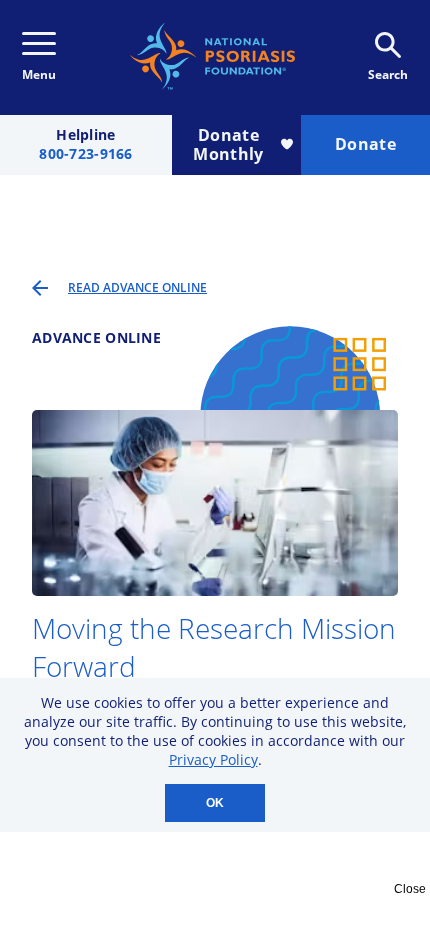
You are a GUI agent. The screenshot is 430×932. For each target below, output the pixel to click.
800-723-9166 (85, 154)
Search (388, 74)
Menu (39, 74)
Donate (365, 144)
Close (410, 889)
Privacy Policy (213, 759)
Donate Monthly (228, 144)
